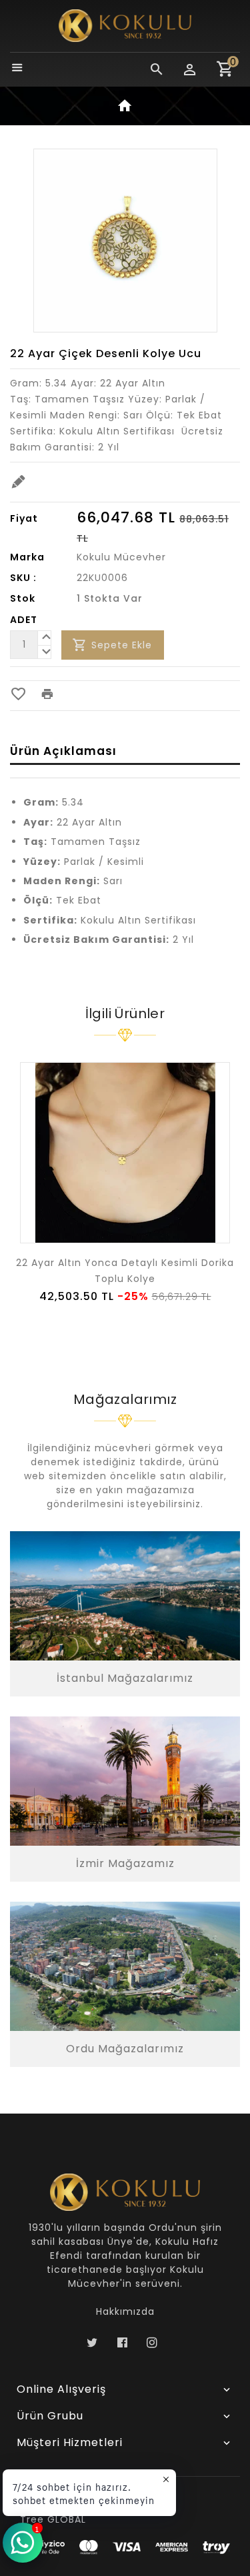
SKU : (23, 578)
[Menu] (17, 69)
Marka (27, 557)
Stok (23, 598)
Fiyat (24, 518)
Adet (24, 620)
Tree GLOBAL (53, 2519)
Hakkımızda (125, 2311)
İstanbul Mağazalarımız (125, 1678)
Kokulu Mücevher (121, 557)
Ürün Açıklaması (63, 751)
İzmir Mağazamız (125, 1863)
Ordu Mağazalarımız (125, 2049)
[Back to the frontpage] (125, 108)
